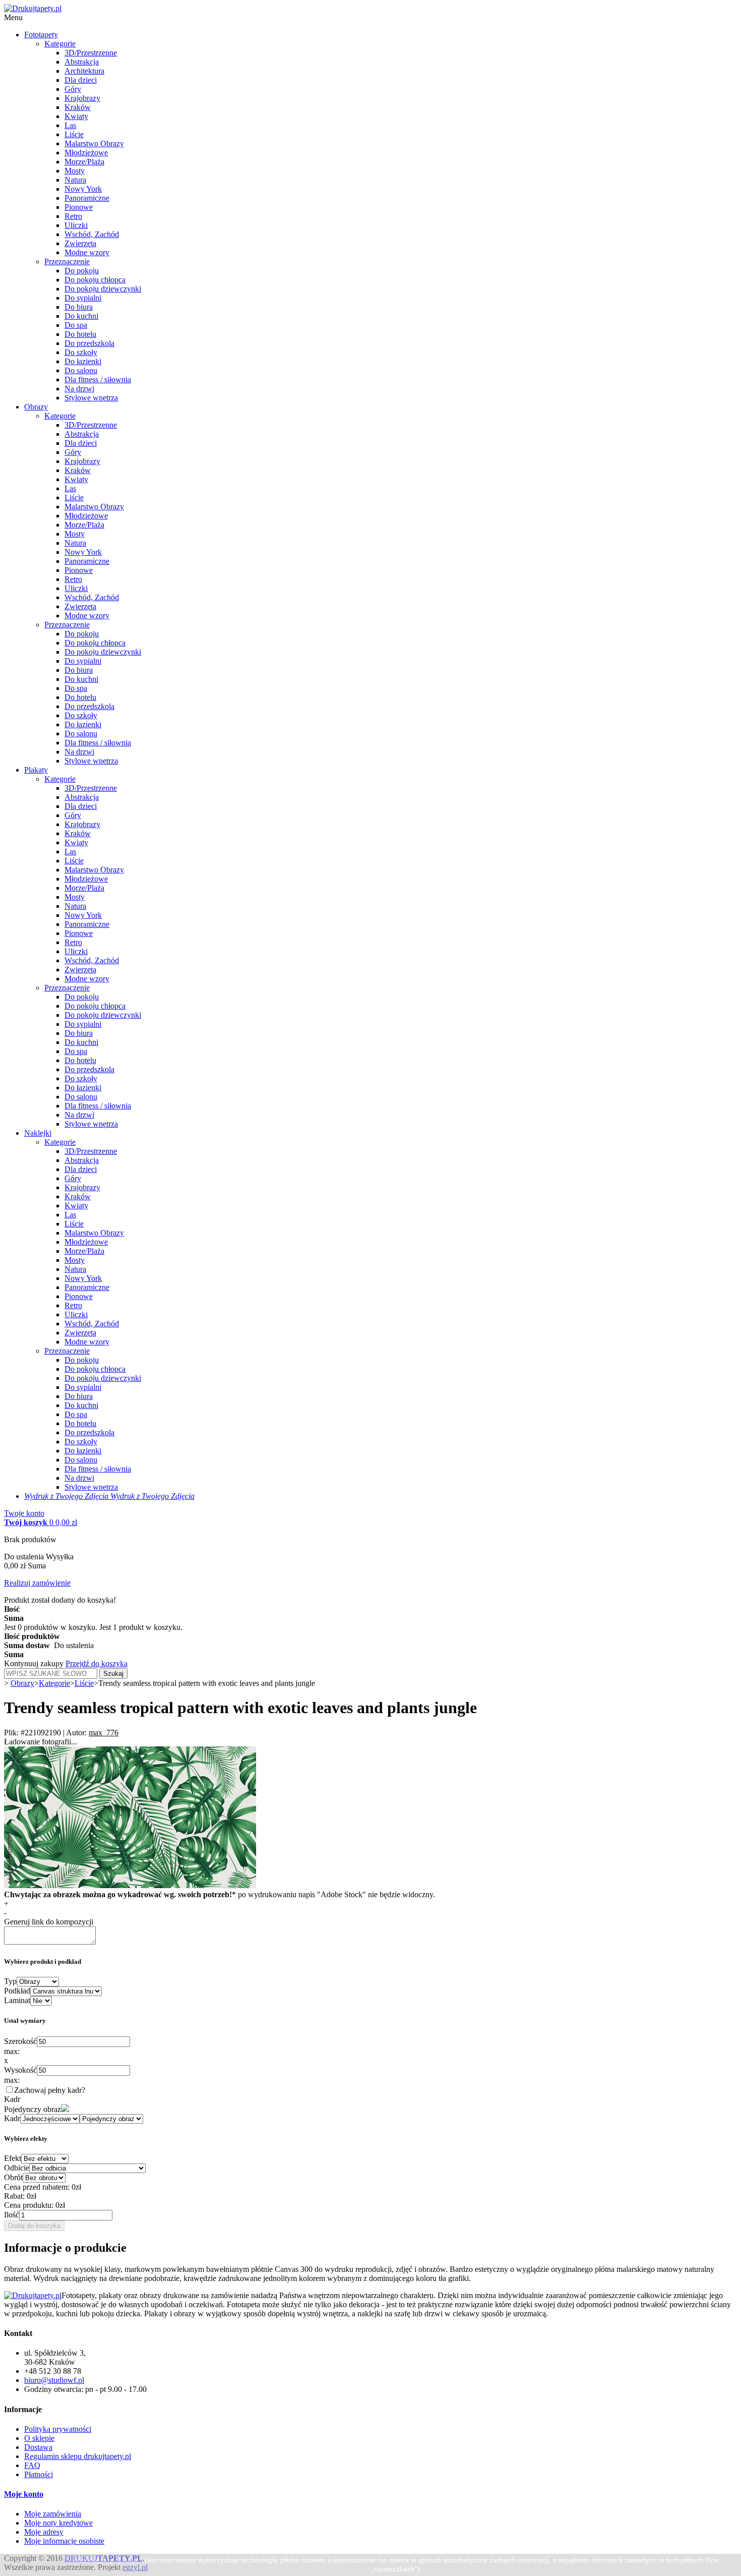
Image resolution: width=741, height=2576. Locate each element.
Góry (73, 89)
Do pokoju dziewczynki (103, 289)
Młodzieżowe (86, 153)
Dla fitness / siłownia (98, 379)
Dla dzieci (81, 80)
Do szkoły (81, 352)
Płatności (39, 2474)
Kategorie (60, 44)
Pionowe (79, 207)
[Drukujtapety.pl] (33, 8)
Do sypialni (83, 298)
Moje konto (24, 2494)
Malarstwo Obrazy (94, 143)
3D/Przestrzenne (91, 53)
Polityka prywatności (58, 2429)
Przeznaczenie (67, 261)
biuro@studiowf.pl (54, 2380)
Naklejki (38, 1133)
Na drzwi (79, 389)
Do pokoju (82, 271)
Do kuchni (81, 316)
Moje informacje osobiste (64, 2541)
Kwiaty (76, 116)
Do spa (76, 325)
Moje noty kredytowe (58, 2523)
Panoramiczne (87, 198)
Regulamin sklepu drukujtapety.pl (78, 2456)
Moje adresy (44, 2532)
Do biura (79, 307)
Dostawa (38, 2447)
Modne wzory (87, 252)
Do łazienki (83, 361)
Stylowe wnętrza (91, 398)
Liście (74, 134)
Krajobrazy (82, 98)
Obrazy (36, 407)
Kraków (78, 107)
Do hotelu (80, 334)
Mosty (75, 171)
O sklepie (39, 2438)
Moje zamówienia (53, 2514)
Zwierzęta (80, 243)
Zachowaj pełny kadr (48, 2090)
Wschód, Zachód (92, 234)
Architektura (84, 71)
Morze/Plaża (84, 162)
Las (70, 125)
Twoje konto (24, 1513)
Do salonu (81, 370)
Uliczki (76, 225)
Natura (75, 180)
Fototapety (41, 35)
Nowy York (83, 189)
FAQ (32, 2465)
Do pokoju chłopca (95, 280)
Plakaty (36, 770)
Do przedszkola (89, 343)
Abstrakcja (82, 62)
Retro (73, 216)
